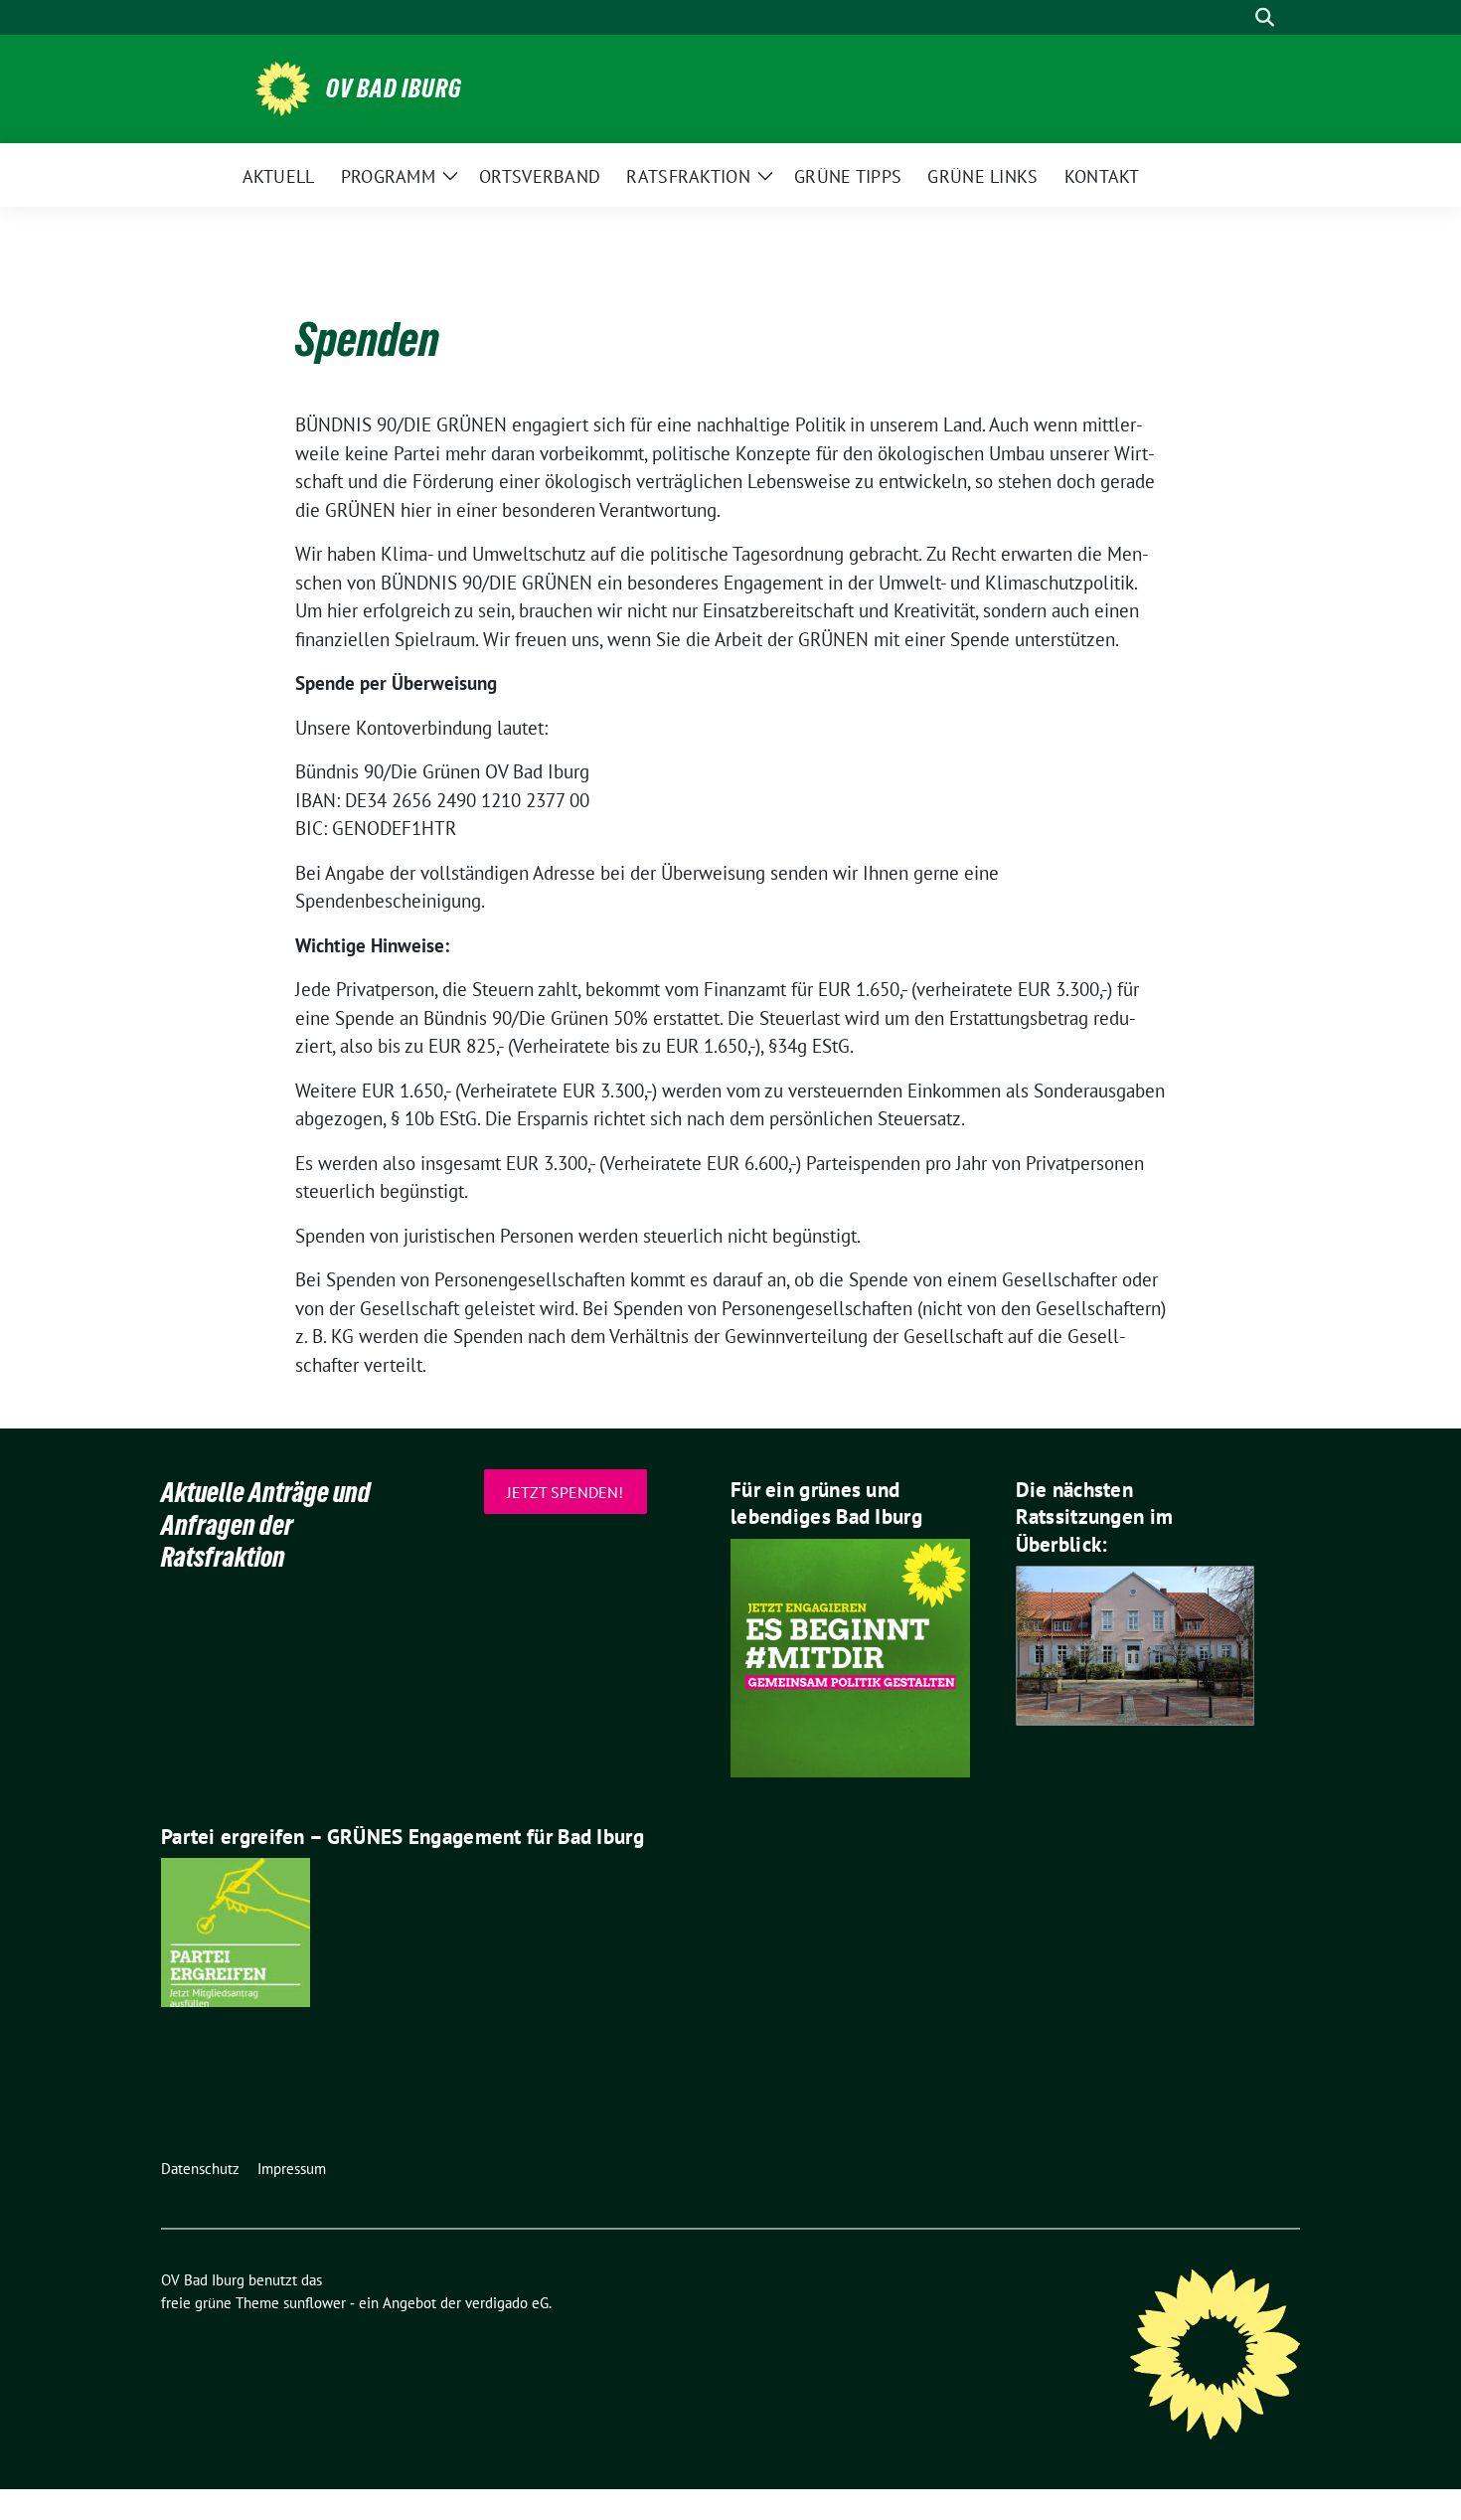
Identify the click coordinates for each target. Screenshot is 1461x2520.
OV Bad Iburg (394, 88)
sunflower (315, 2303)
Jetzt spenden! (565, 1491)
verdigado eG (507, 2303)
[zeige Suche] (1265, 17)
